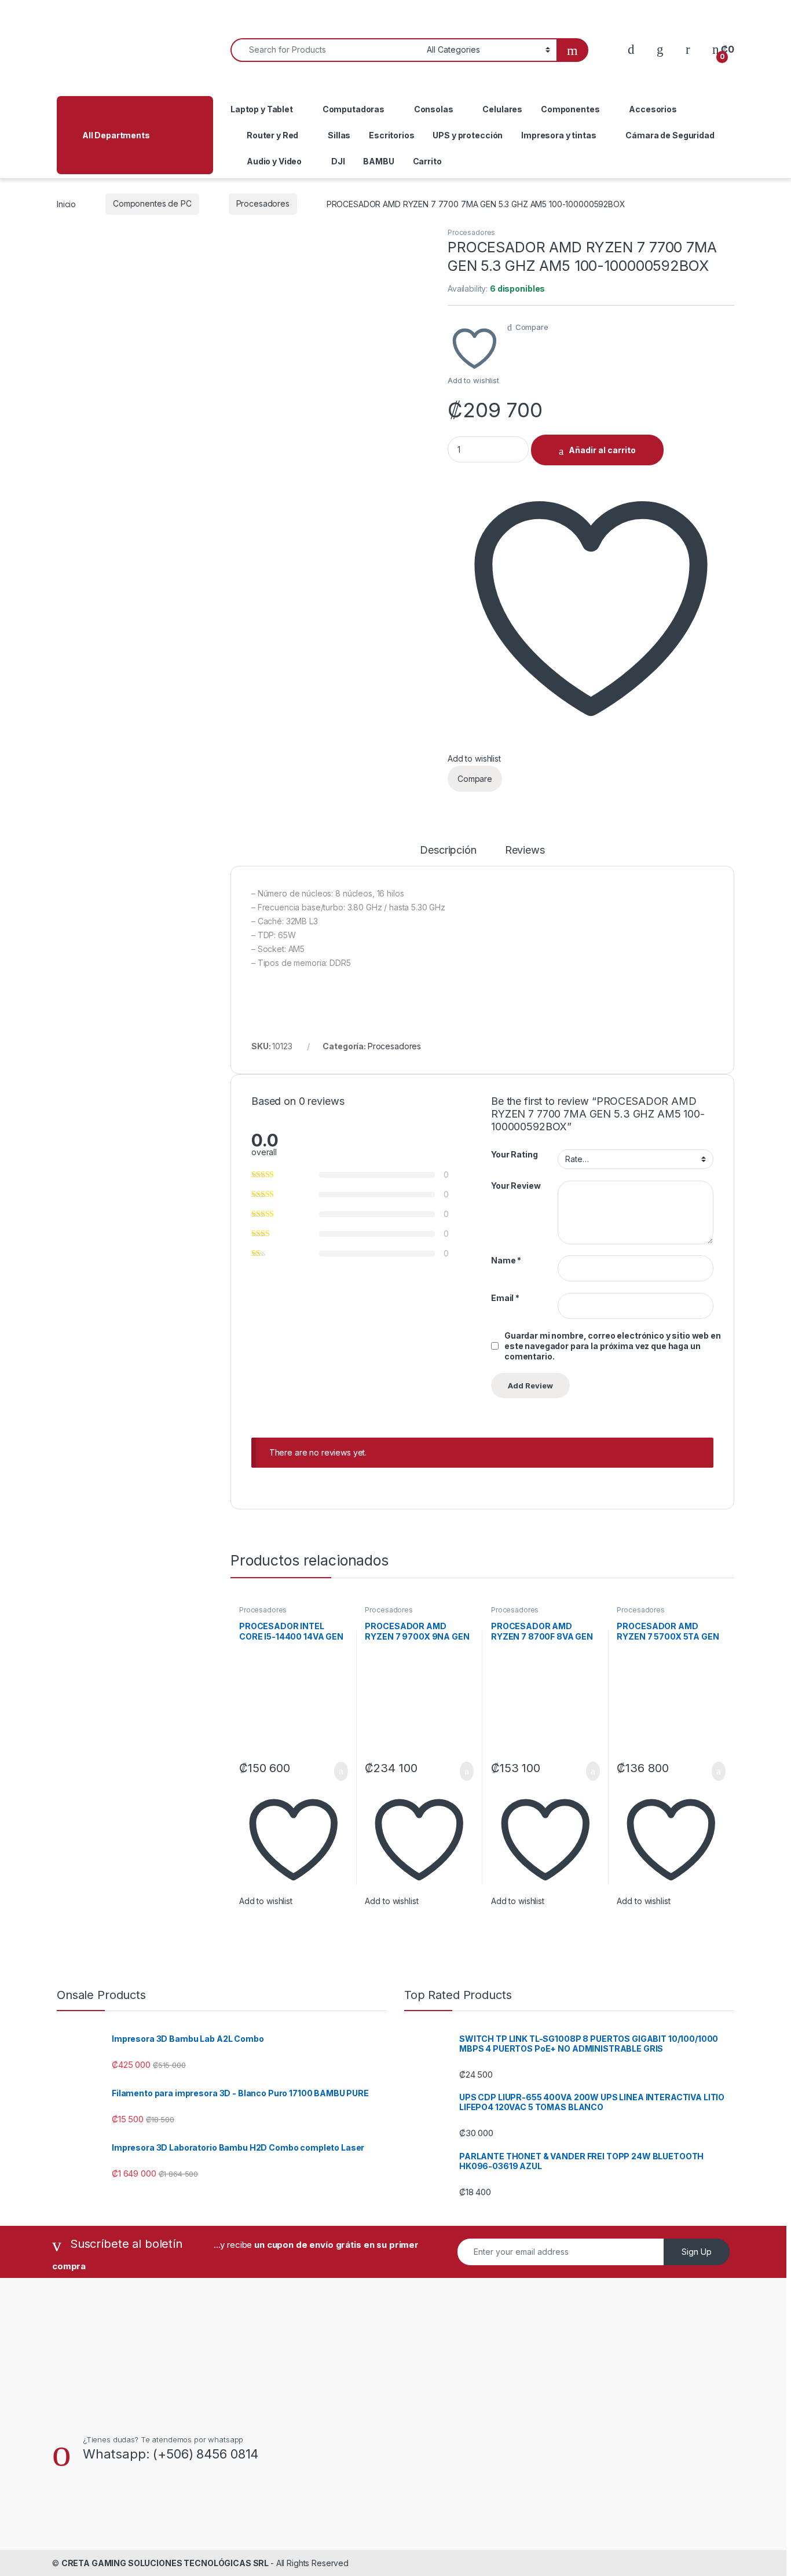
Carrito (427, 161)
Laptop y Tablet (262, 109)
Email (505, 1298)
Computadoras (354, 109)
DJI (338, 161)
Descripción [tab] (448, 850)
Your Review (516, 1186)
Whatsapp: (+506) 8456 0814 (171, 2454)
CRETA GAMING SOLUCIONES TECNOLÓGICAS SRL (166, 2563)
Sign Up (697, 2252)
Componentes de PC (152, 203)
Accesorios (653, 109)
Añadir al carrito (602, 450)
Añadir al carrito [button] (336, 1772)
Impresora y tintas (559, 135)
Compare (532, 327)
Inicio (66, 203)
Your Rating (514, 1154)
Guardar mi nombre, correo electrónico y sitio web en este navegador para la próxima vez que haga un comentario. (613, 1346)
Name (506, 1260)
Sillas (339, 135)
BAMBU (378, 161)
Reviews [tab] (525, 850)
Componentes (570, 109)
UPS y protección (468, 135)
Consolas (434, 109)
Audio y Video (274, 161)
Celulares (502, 109)
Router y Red (272, 135)
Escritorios (391, 135)
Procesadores (263, 203)
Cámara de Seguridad (670, 135)
